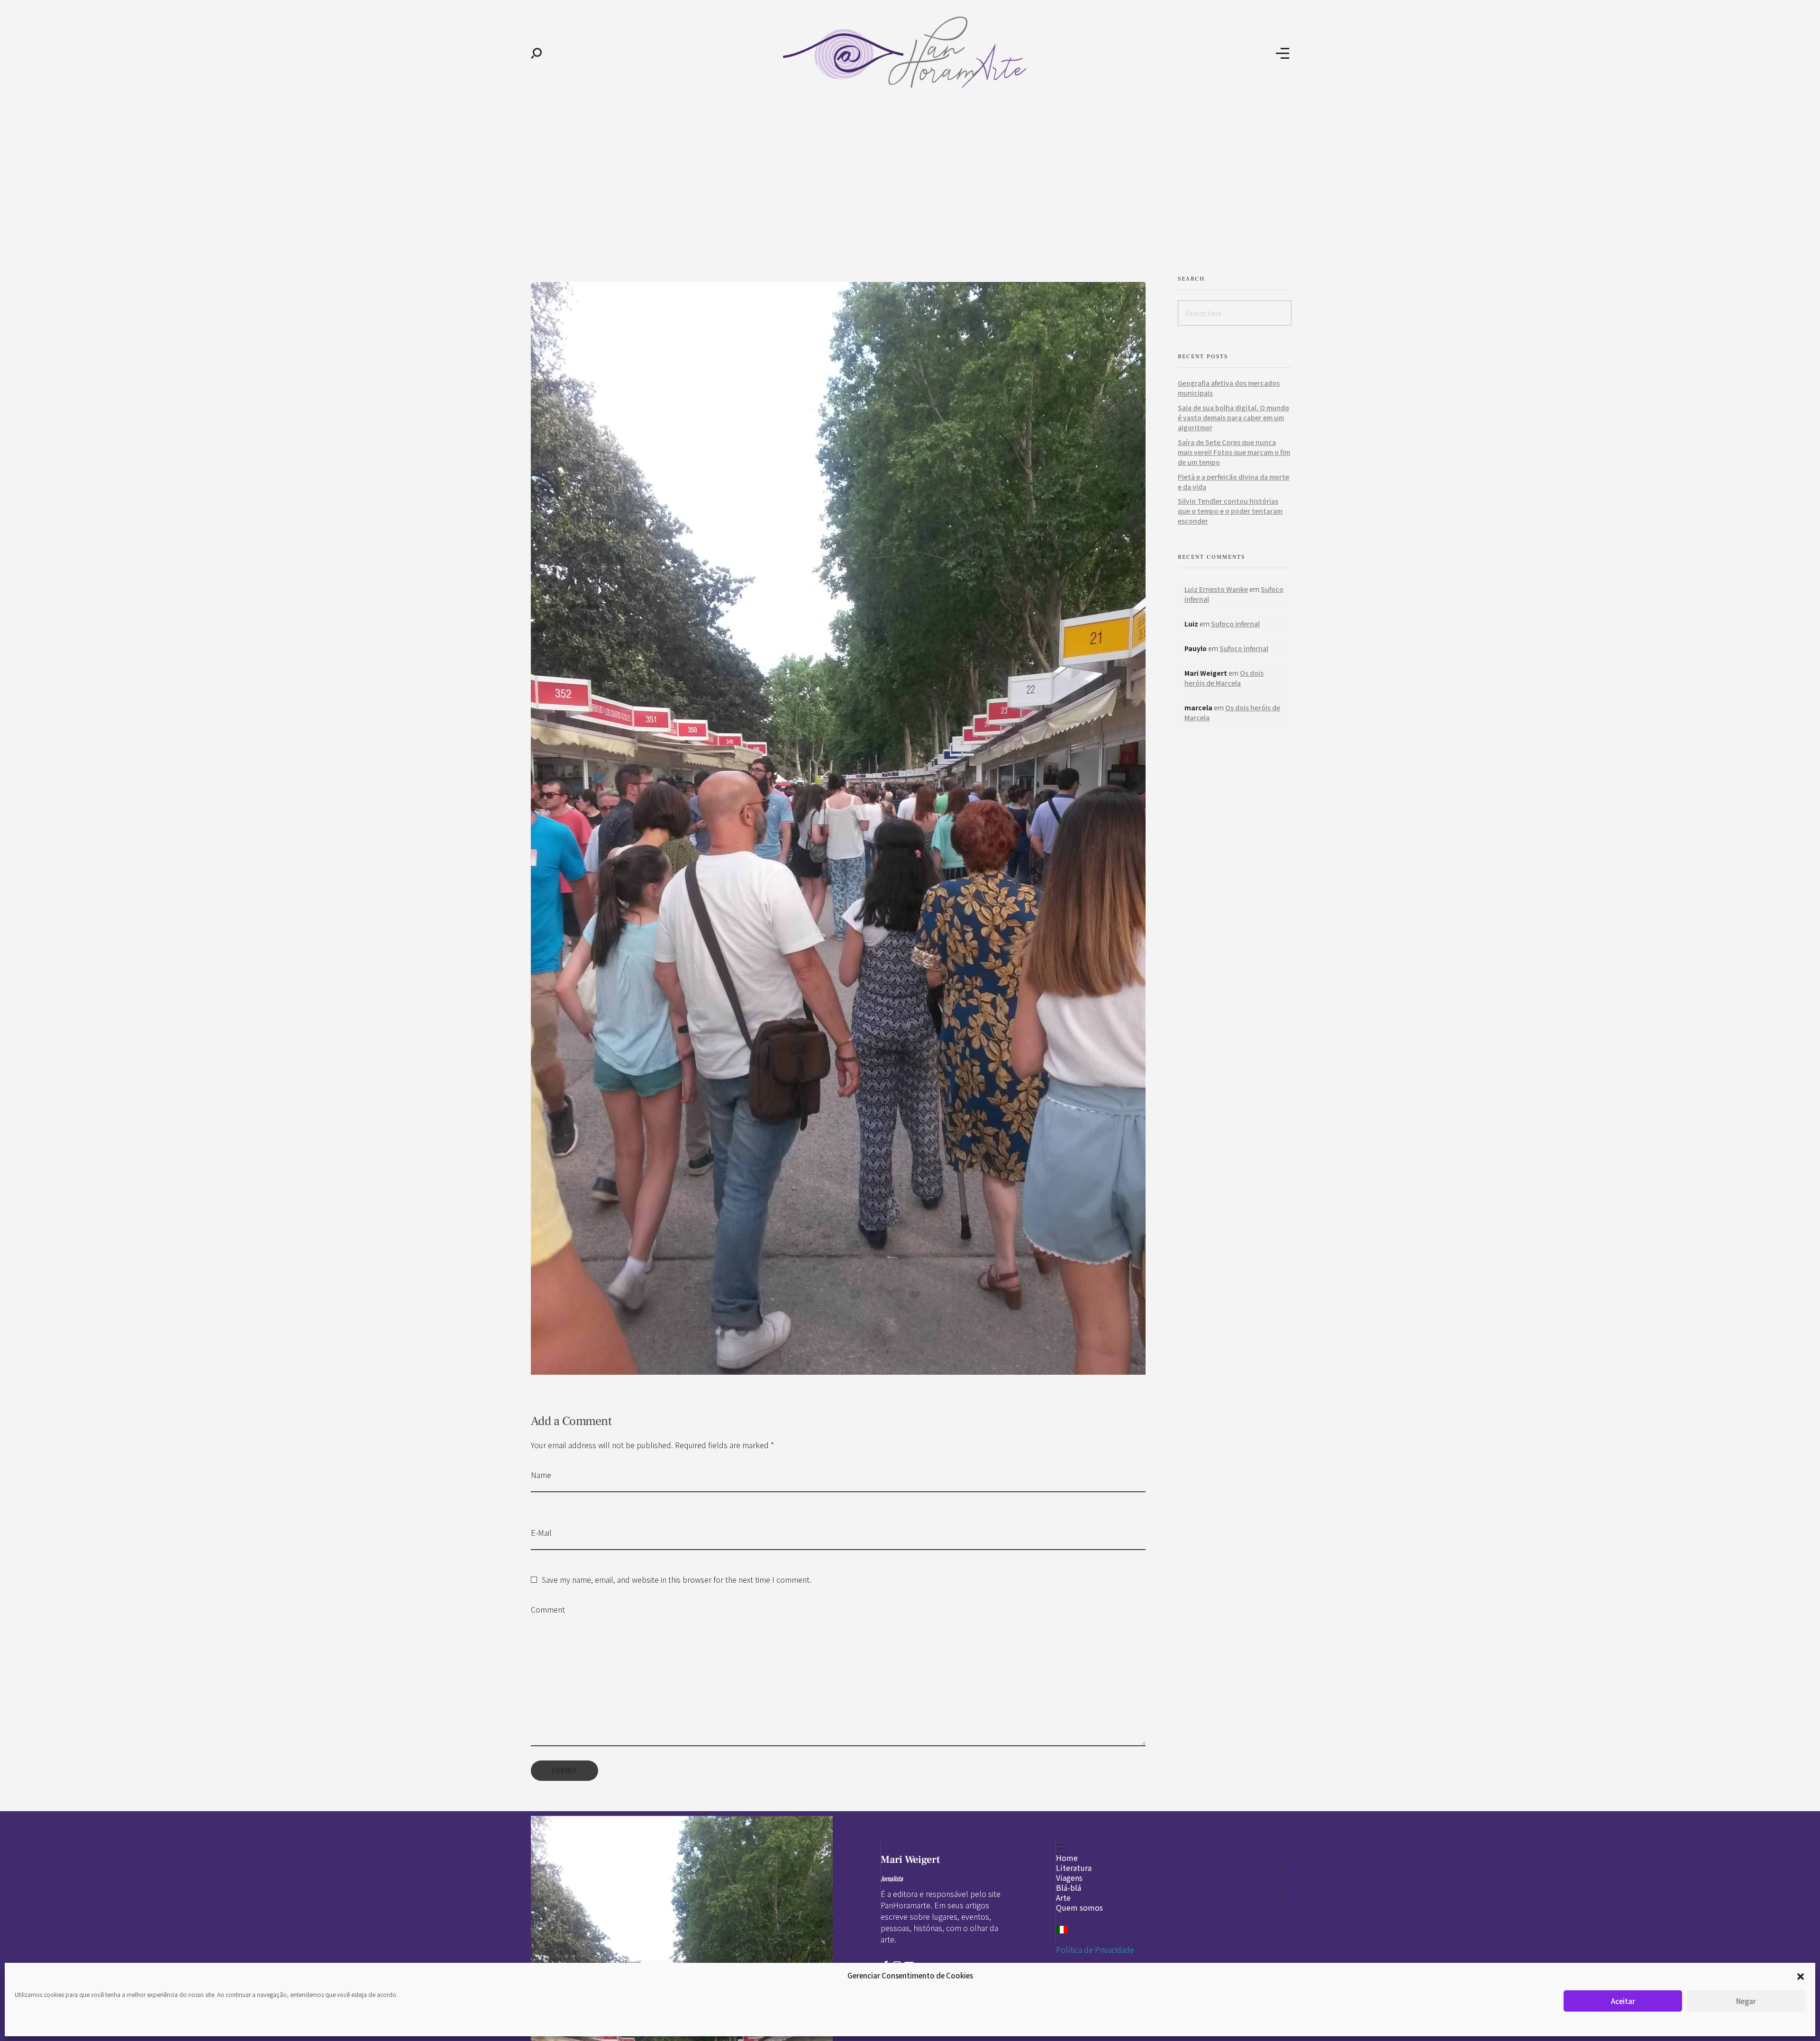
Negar (1746, 2001)
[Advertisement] (910, 179)
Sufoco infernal (1235, 624)
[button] (1801, 1976)
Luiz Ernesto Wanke (1216, 589)
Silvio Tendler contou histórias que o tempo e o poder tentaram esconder (1230, 511)
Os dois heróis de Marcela (1224, 678)
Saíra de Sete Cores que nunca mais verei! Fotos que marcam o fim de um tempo (1234, 452)
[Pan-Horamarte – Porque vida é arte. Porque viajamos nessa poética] (909, 52)
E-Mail (541, 1533)
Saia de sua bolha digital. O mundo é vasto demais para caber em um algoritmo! (1233, 417)
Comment (548, 1609)
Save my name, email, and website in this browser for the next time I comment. (677, 1579)
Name (541, 1475)
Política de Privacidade (1095, 1950)
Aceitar (1623, 2001)
